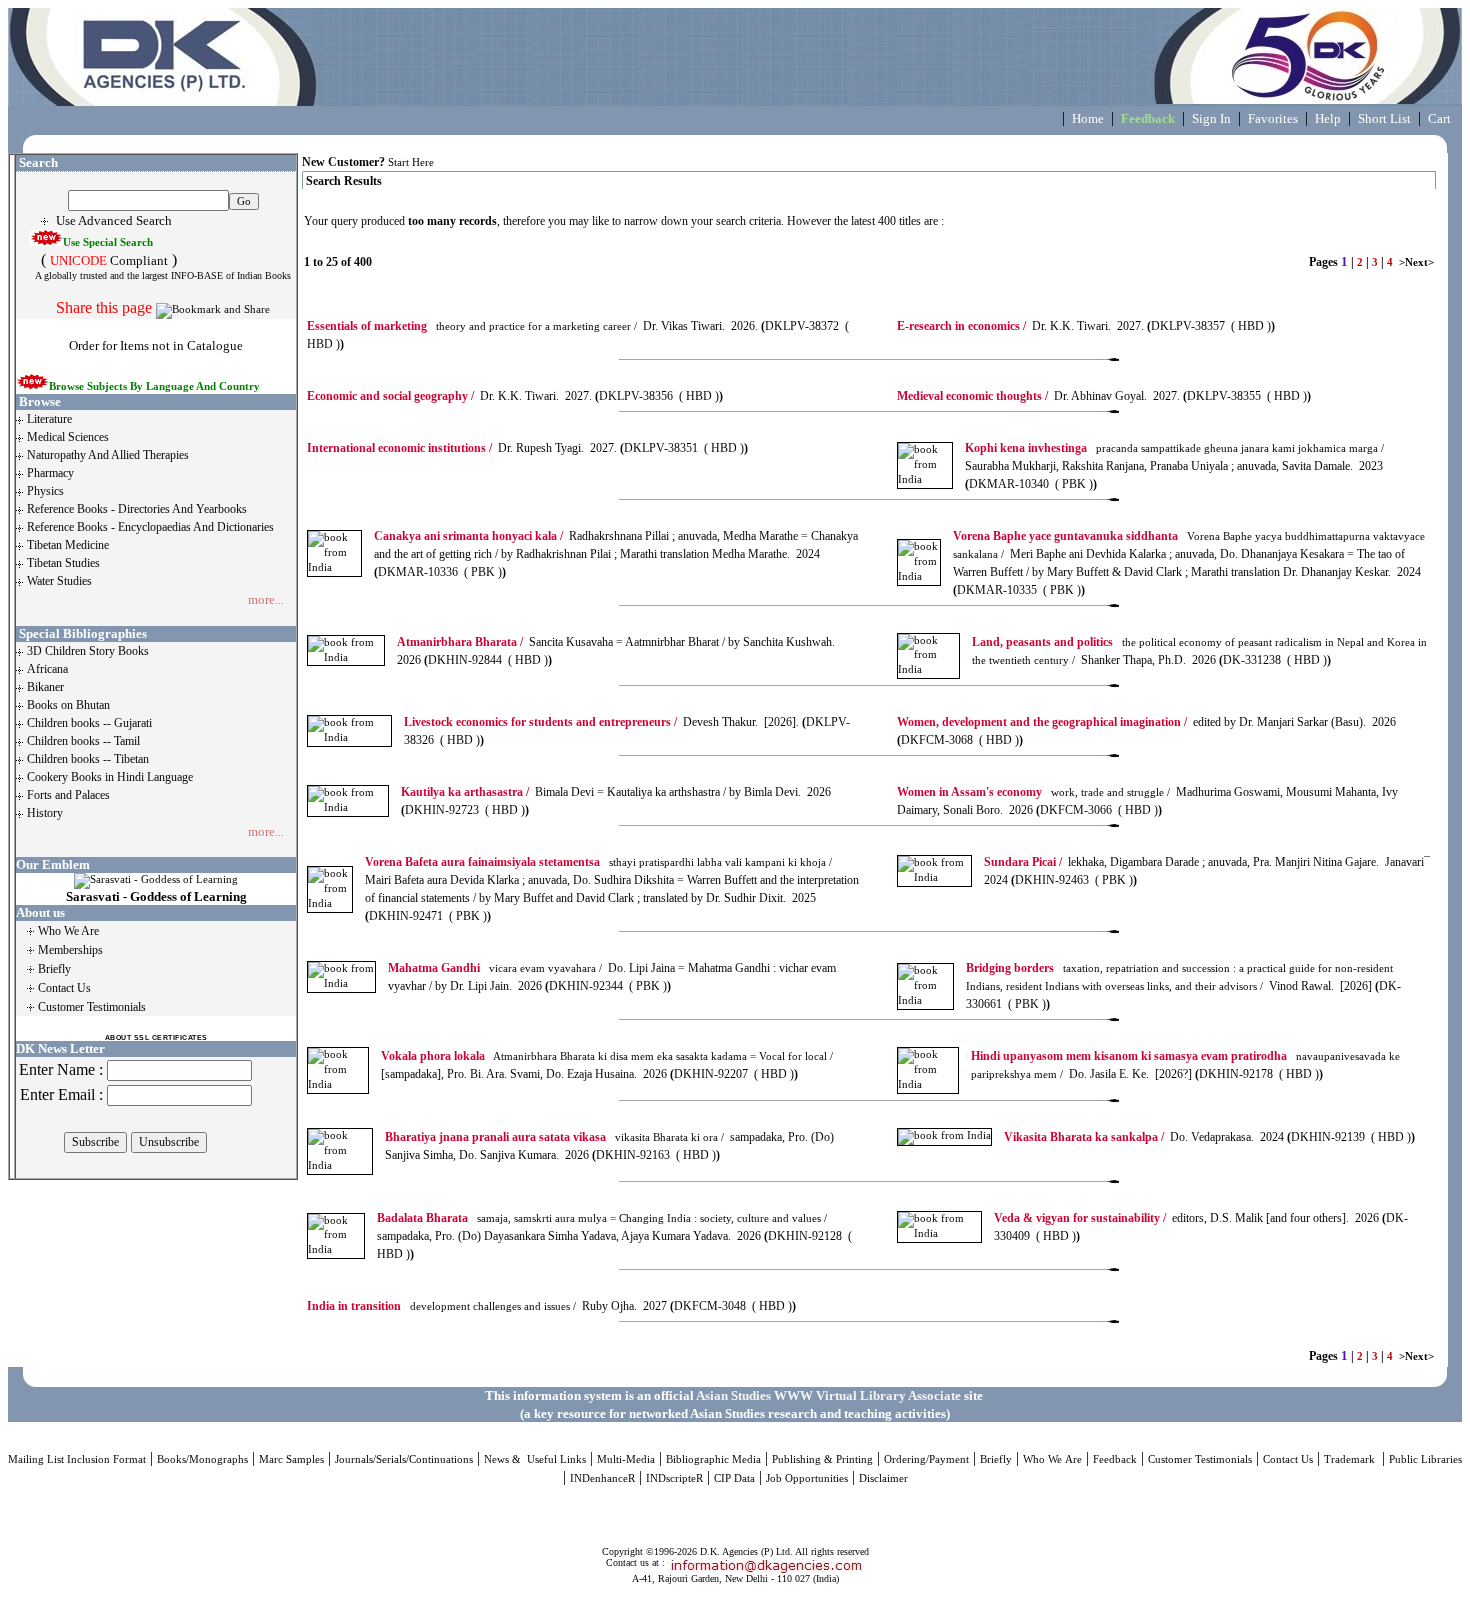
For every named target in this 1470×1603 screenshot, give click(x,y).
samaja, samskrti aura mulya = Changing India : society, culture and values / (602, 1218)
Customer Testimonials (1200, 1459)
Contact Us (1288, 1459)
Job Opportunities (807, 1478)
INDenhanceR (602, 1478)
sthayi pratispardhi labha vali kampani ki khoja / (598, 862)
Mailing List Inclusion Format (77, 1459)
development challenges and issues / (441, 1306)
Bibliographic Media (713, 1459)
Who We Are (1052, 1459)
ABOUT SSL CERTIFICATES (156, 1037)
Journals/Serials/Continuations (404, 1459)
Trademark (1351, 1459)
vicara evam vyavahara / (495, 968)
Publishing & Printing (822, 1459)
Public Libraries (1425, 1459)
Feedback (1115, 1459)
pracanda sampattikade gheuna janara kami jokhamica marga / (1174, 448)
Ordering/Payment (926, 1459)
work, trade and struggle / (1033, 792)
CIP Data (734, 1478)
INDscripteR (674, 1478)
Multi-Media (626, 1459)
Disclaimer (883, 1478)
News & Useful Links (535, 1459)
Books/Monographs (202, 1459)
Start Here (411, 162)
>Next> (1416, 262)
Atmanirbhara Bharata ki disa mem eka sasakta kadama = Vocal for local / (607, 1056)
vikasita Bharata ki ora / (554, 1137)
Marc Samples (291, 1459)
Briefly (996, 1459)
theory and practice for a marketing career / (472, 326)
